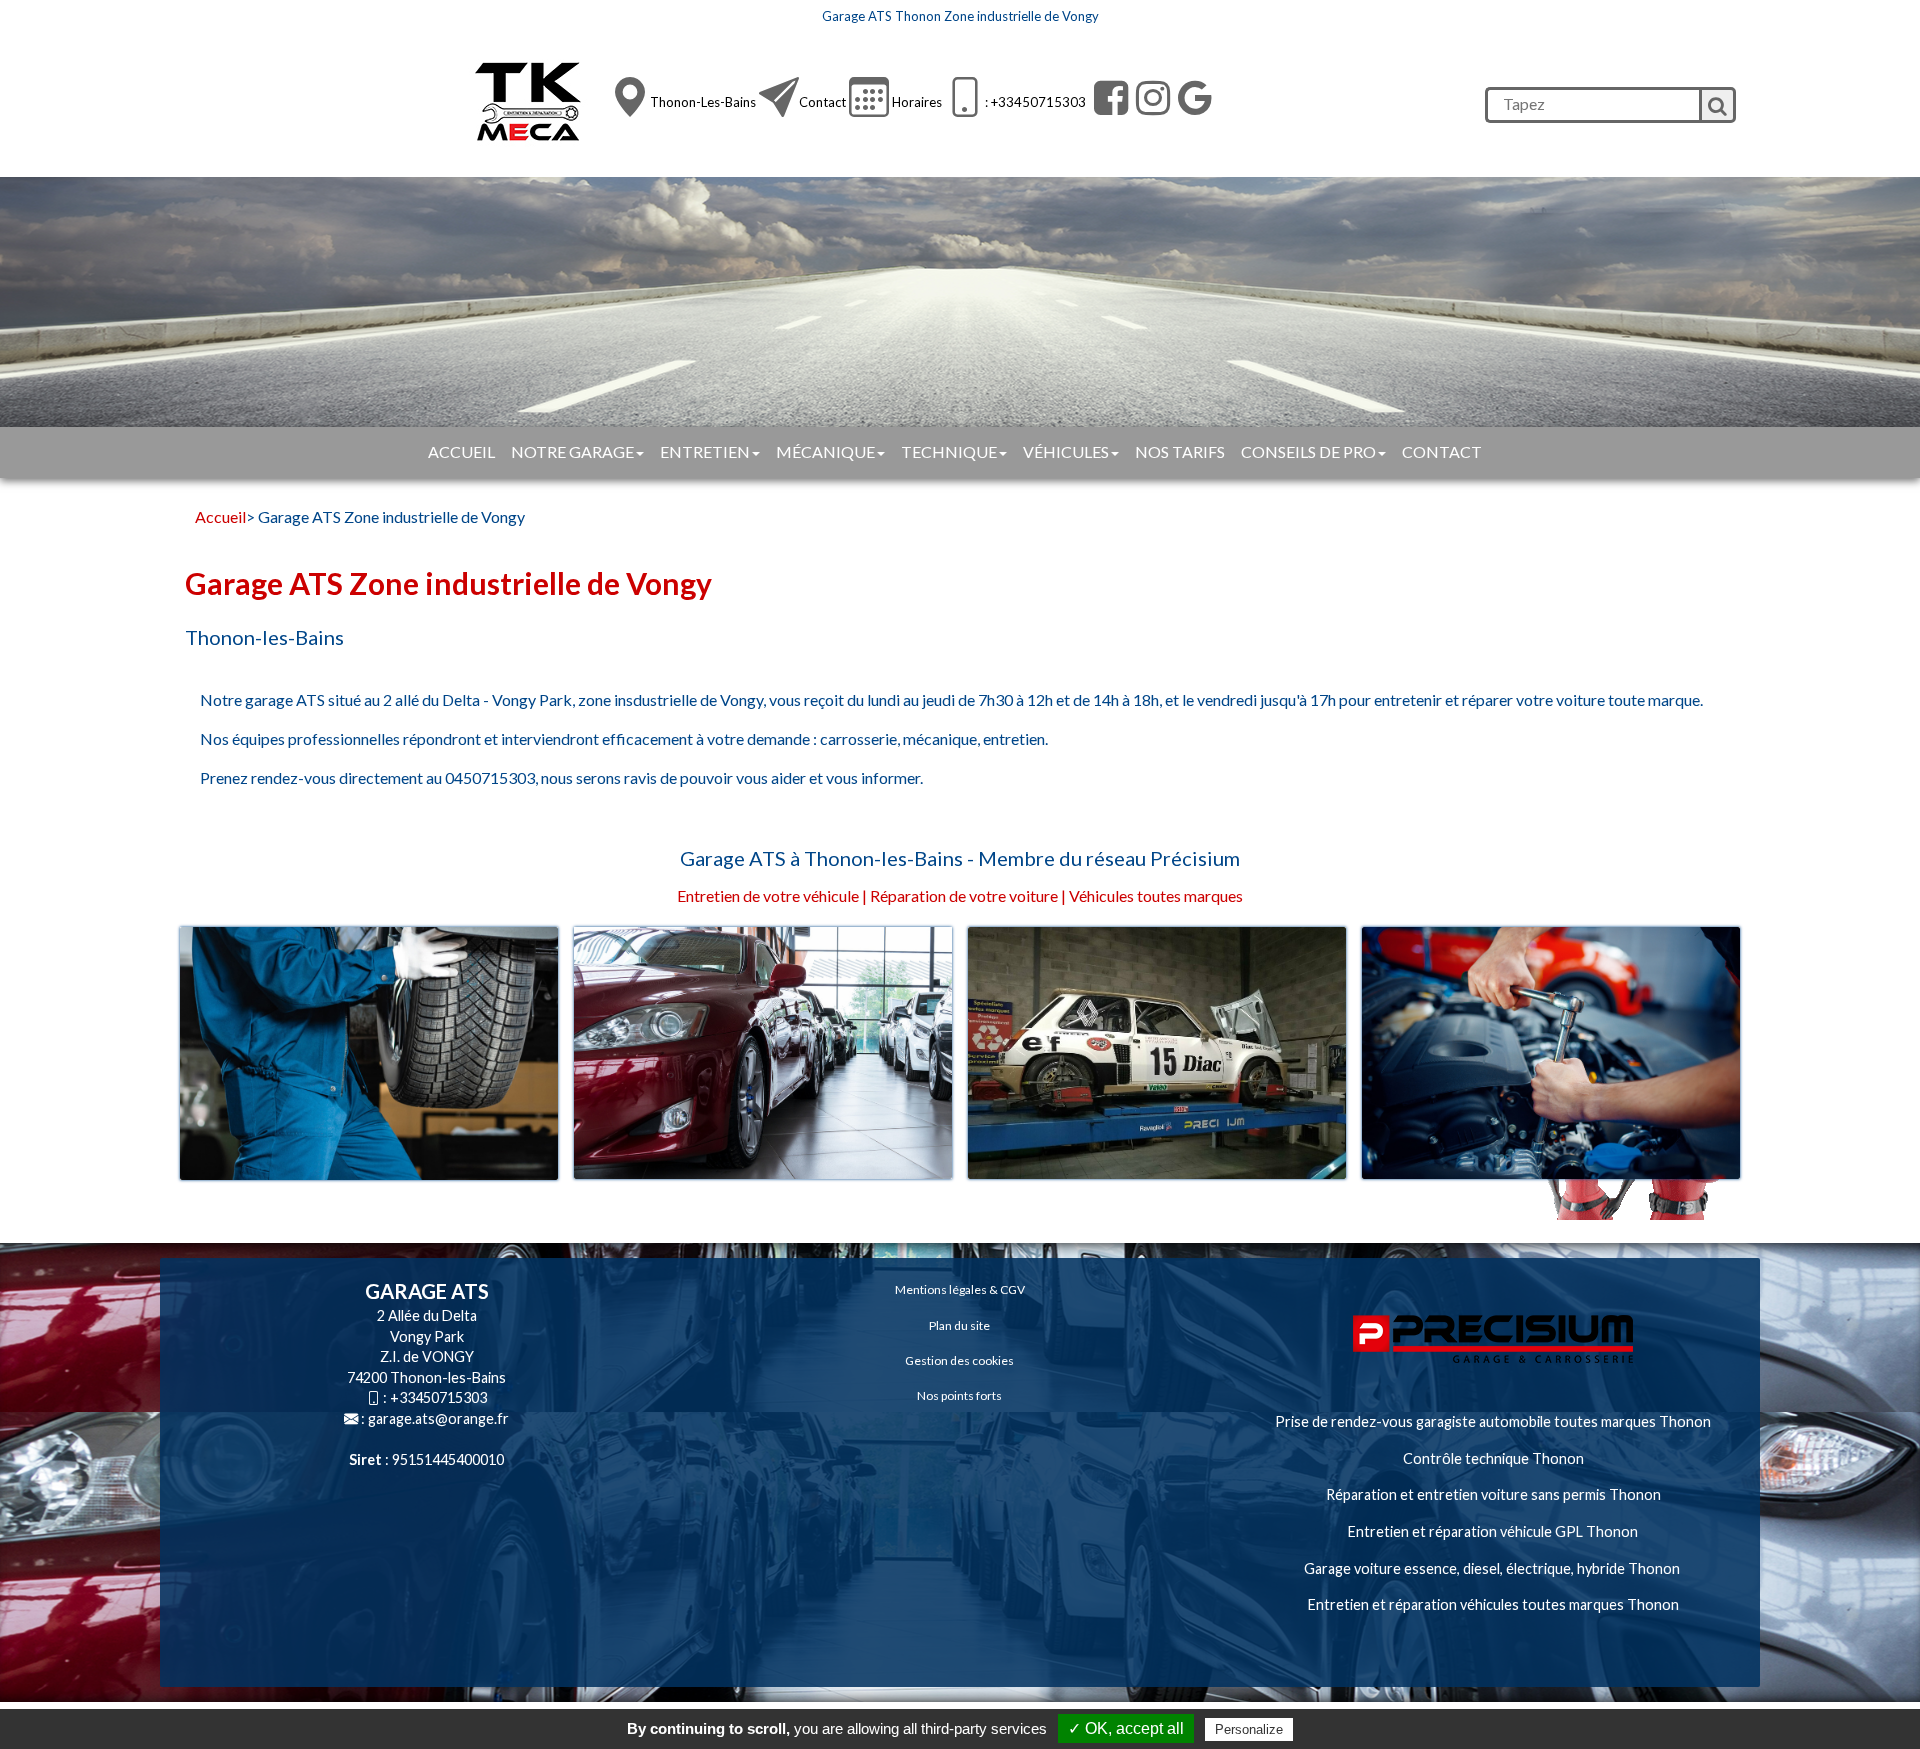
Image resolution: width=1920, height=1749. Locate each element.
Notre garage (572, 451)
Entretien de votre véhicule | (772, 895)
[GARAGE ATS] (533, 103)
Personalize (1249, 1729)
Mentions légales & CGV (960, 1289)
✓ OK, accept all (1126, 1728)
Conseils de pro (1308, 451)
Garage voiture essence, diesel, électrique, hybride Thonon (1493, 1568)
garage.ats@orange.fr (438, 1418)
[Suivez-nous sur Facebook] (1108, 97)
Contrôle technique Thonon (1493, 1458)
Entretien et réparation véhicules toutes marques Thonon (1493, 1604)
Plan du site (959, 1325)
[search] (1592, 105)
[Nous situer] (630, 97)
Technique (949, 451)
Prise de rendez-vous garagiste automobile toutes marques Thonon (1493, 1421)
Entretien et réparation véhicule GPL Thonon (1493, 1531)
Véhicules (1066, 451)
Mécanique (825, 451)
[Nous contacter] (779, 97)
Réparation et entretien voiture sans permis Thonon (1493, 1494)
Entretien (705, 451)
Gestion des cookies (959, 1360)
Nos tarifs (1180, 451)
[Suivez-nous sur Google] (1192, 97)
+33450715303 (438, 1397)
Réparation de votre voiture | (968, 895)
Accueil (461, 451)
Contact (822, 102)
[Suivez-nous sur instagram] (1150, 97)
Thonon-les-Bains (703, 102)
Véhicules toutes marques (1156, 895)
